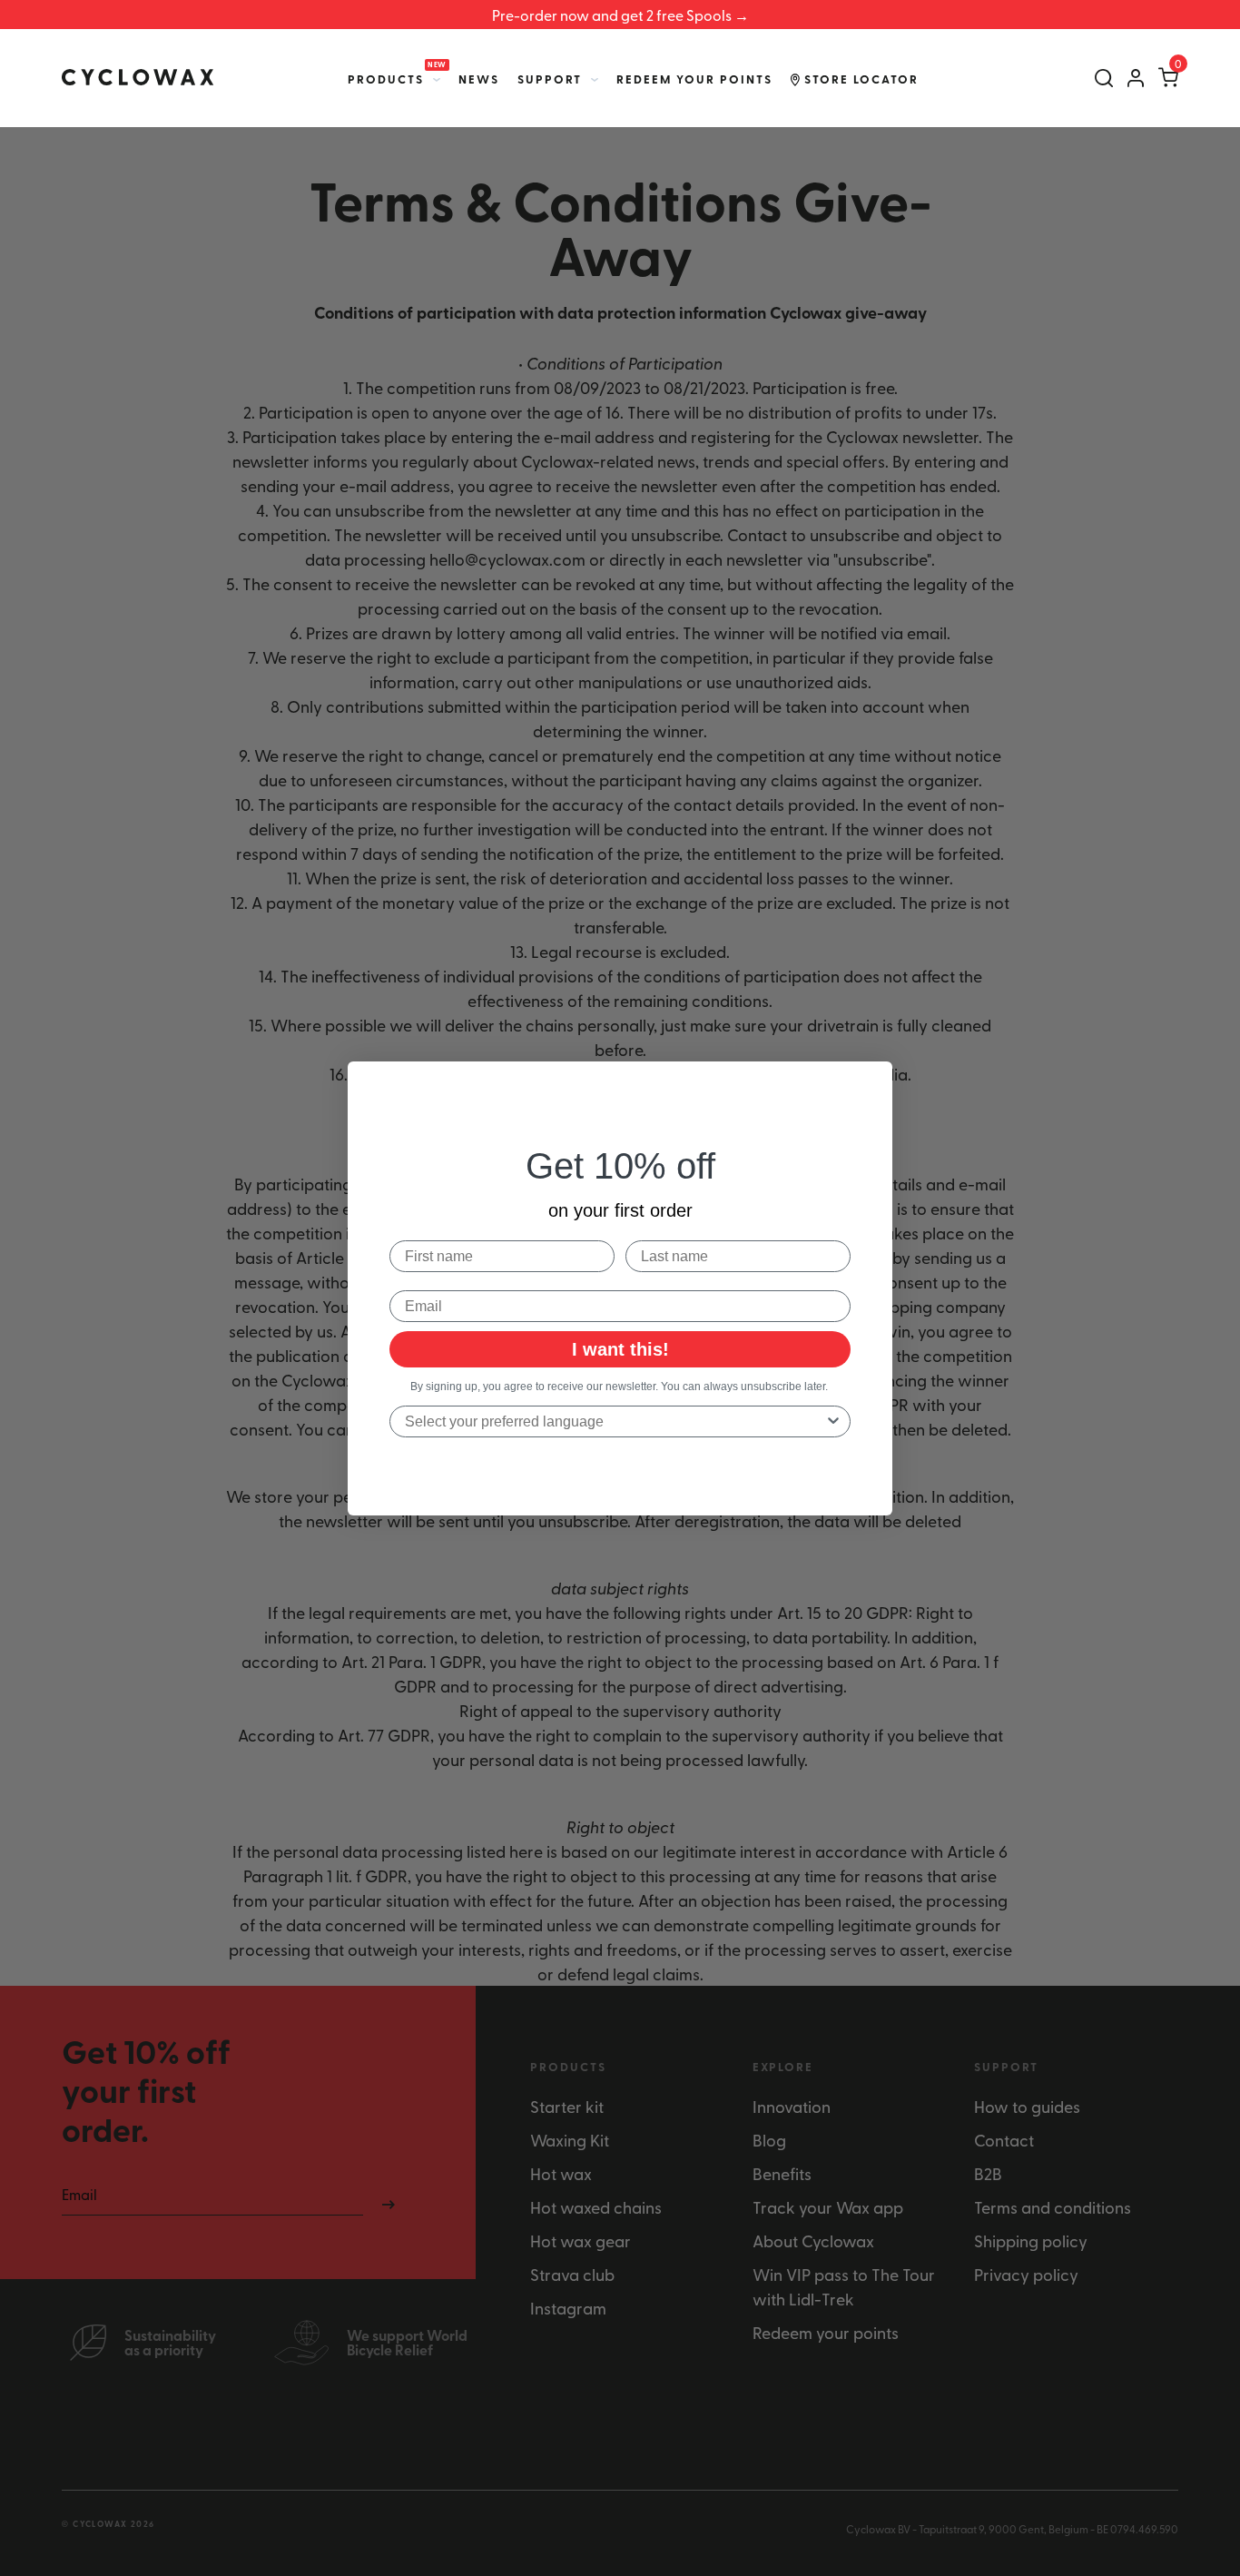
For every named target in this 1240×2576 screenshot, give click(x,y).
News (479, 79)
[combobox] (615, 1421)
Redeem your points (694, 79)
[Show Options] (833, 1421)
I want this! (620, 1349)
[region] (620, 15)
